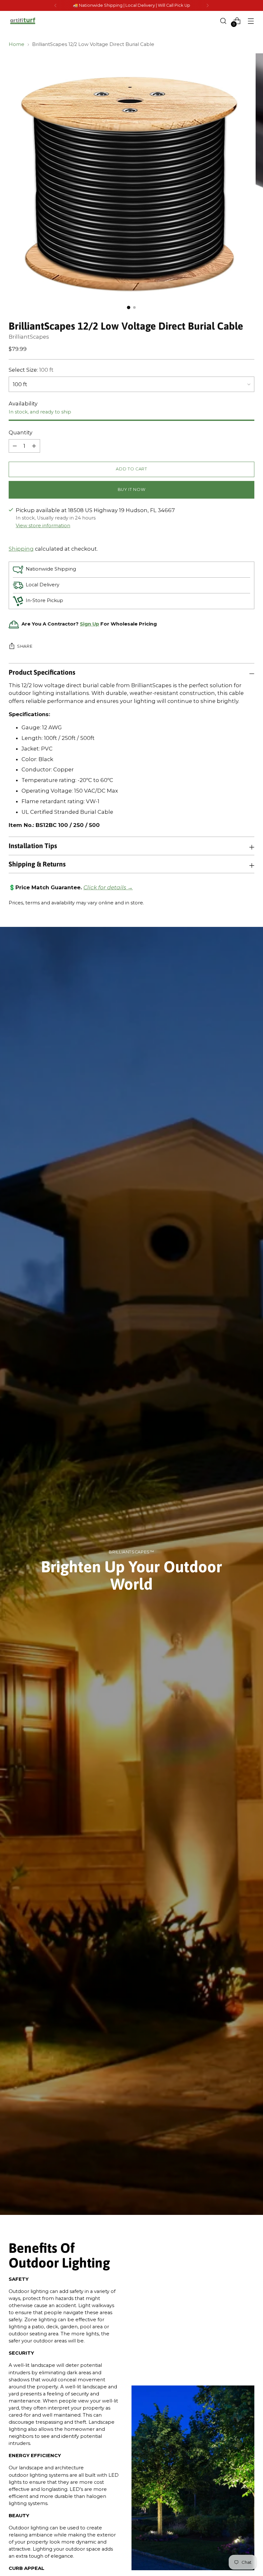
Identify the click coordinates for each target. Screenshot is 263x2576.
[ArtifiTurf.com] (23, 21)
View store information (43, 526)
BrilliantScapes (29, 337)
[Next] (208, 5)
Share (25, 646)
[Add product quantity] (15, 446)
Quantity (21, 432)
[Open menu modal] (251, 21)
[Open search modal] (223, 21)
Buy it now (131, 489)
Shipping (21, 549)
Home (17, 44)
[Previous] (55, 5)
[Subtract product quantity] (34, 446)
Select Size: (31, 370)
